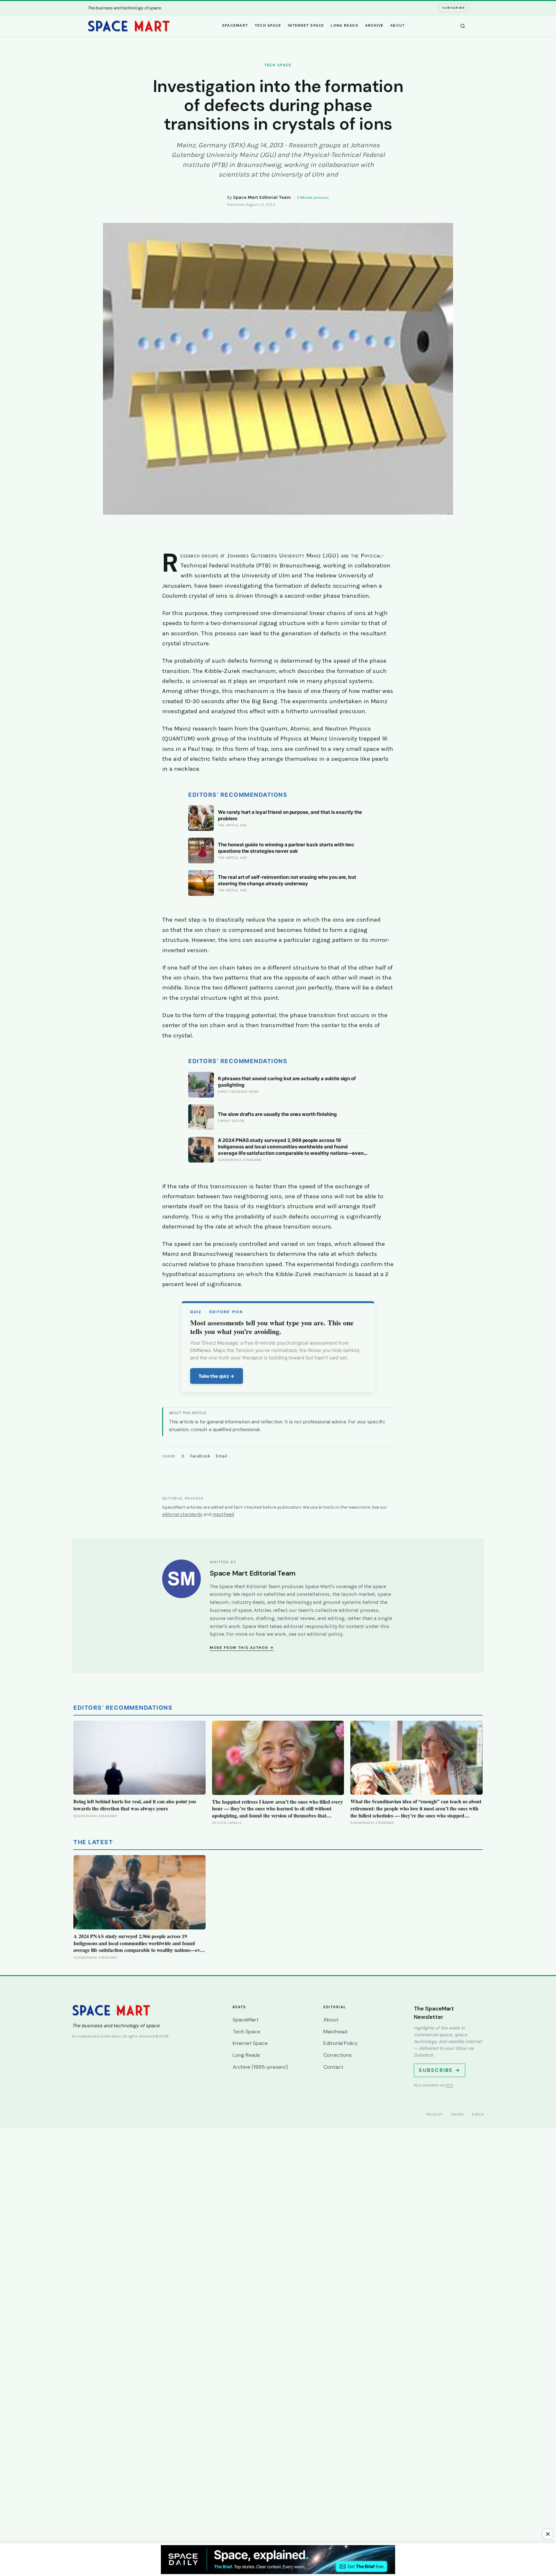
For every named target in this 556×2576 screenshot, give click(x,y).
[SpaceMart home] (129, 26)
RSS (449, 2085)
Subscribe (454, 8)
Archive (375, 25)
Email (222, 1456)
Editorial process (313, 198)
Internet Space (306, 25)
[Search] (463, 26)
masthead (223, 1514)
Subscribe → (440, 2070)
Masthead (335, 2032)
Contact (333, 2067)
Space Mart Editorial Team (262, 197)
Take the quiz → (217, 1376)
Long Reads (345, 25)
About (398, 25)
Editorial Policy (341, 2043)
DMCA (478, 2114)
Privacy (435, 2114)
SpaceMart (235, 25)
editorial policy (325, 1634)
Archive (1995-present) (260, 2067)
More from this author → (242, 1648)
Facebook (200, 1456)
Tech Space (268, 25)
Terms (458, 2114)
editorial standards (182, 1514)
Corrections (338, 2055)
